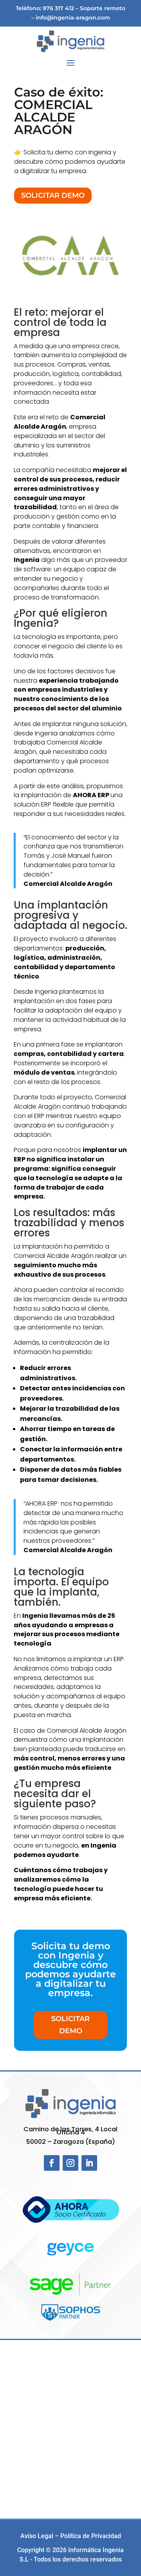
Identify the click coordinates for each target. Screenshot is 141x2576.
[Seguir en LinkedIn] (89, 2163)
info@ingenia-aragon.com (73, 18)
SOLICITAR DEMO (53, 195)
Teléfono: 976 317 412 (45, 8)
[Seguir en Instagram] (70, 2163)
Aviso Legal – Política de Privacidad (71, 2536)
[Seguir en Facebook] (52, 2163)
